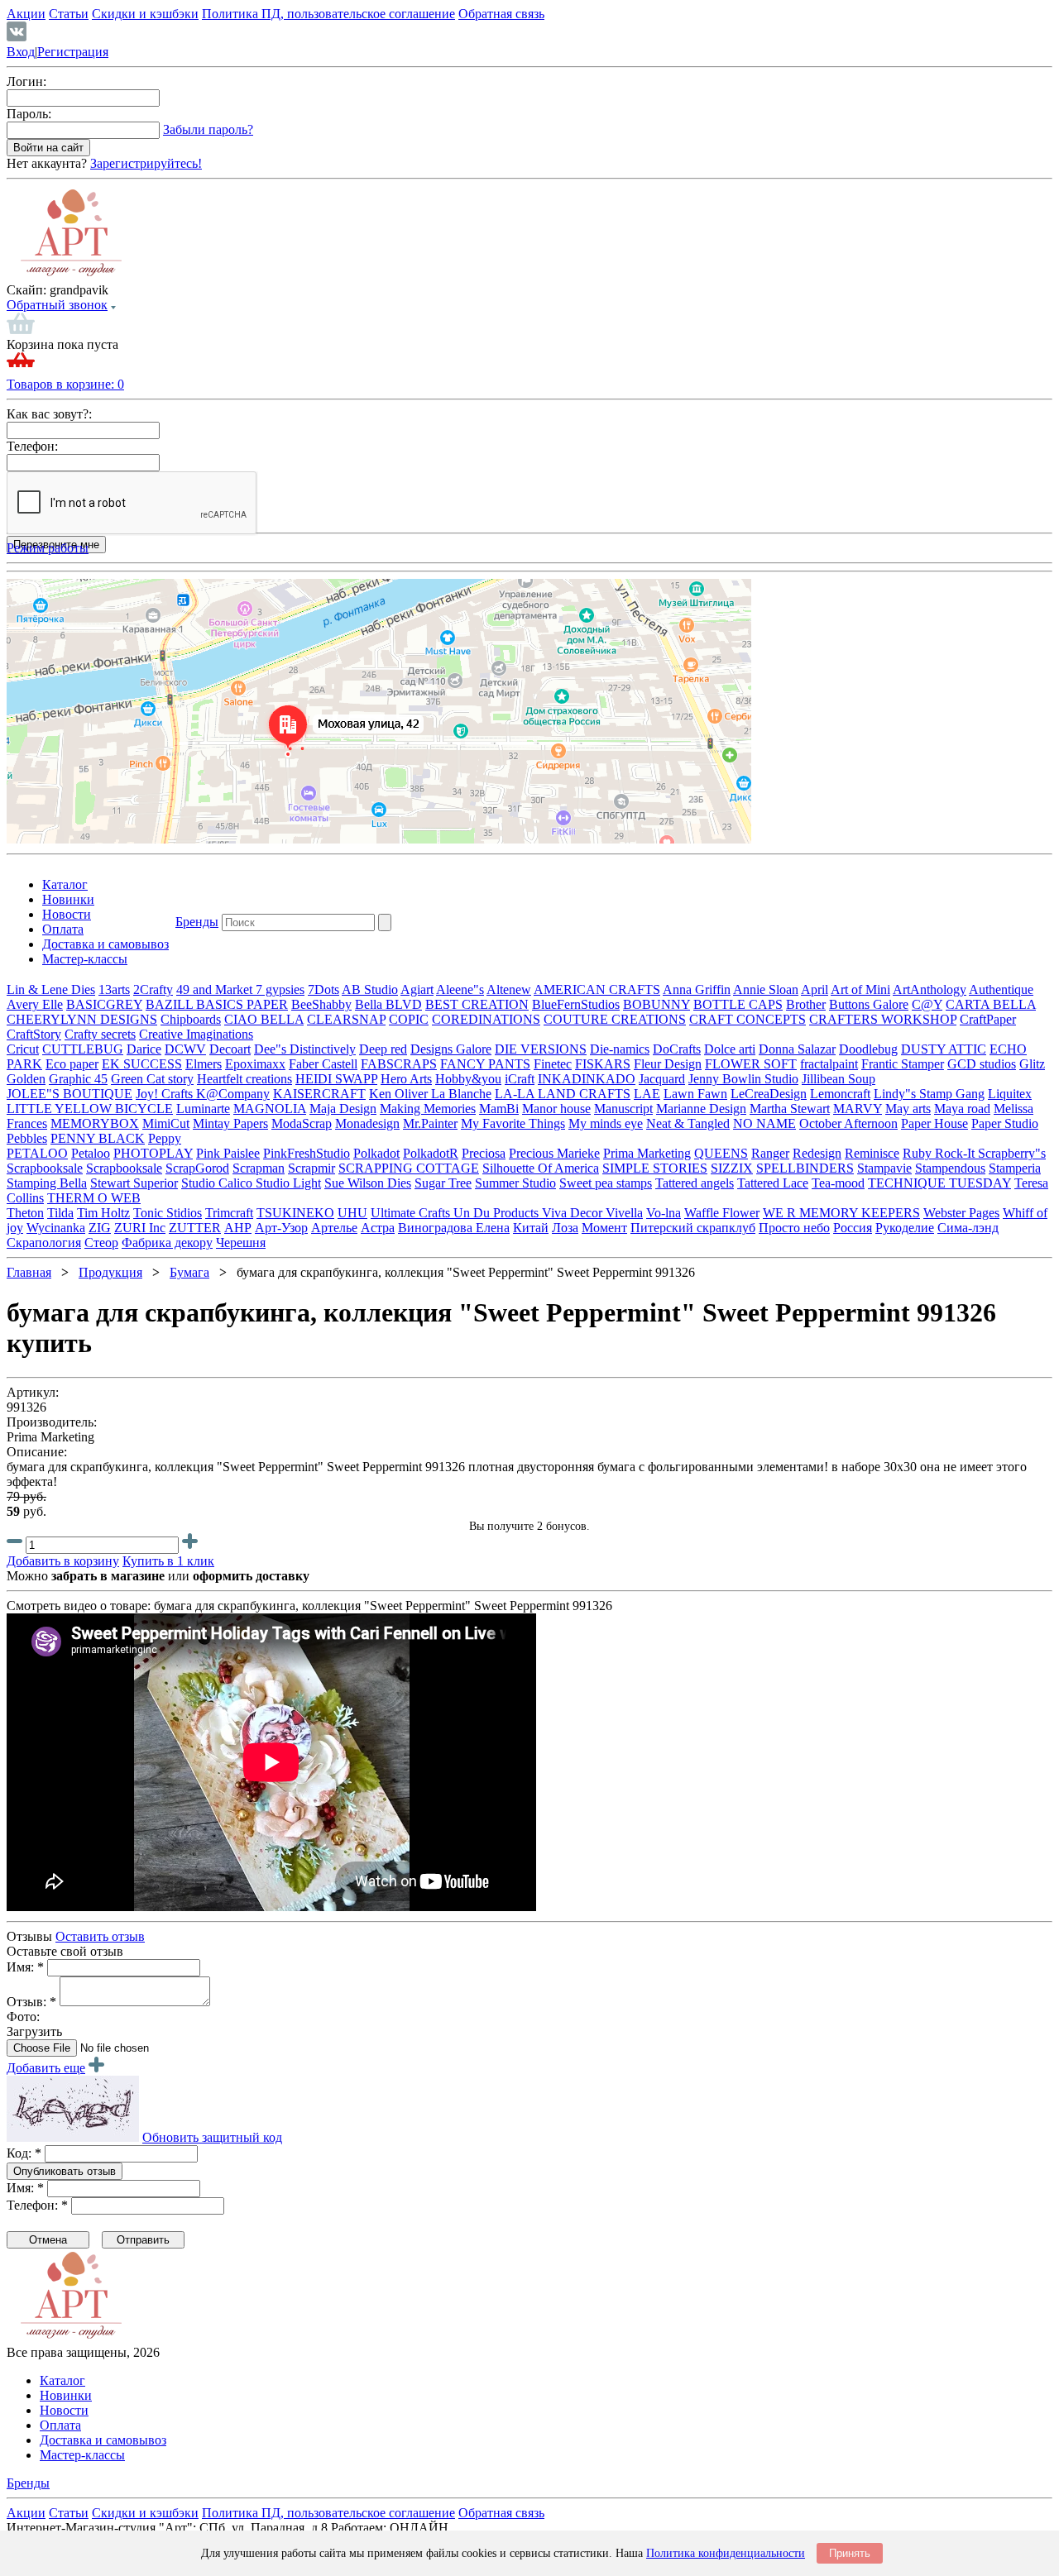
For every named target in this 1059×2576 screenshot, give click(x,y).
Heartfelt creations (244, 1079)
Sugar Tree (443, 1183)
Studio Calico (218, 1183)
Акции (26, 14)
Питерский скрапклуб (693, 1228)
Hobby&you (468, 1079)
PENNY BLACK (98, 1138)
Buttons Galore (869, 1004)
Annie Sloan (766, 989)
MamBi (499, 1109)
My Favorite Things (513, 1123)
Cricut (23, 1049)
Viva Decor (574, 1213)
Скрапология (44, 1243)
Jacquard (662, 1079)
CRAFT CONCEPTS (748, 1019)
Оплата (63, 929)
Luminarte (203, 1109)
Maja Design (343, 1109)
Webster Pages (961, 1213)
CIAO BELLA (264, 1019)
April (815, 989)
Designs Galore (451, 1049)
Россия (853, 1228)
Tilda (60, 1213)
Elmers (204, 1064)
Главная (29, 1272)
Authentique (1001, 989)
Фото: (23, 2017)
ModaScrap (302, 1123)
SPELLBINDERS (805, 1168)
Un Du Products (498, 1213)
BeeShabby (321, 1004)
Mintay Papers (230, 1123)
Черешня (241, 1243)
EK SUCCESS (142, 1064)
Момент (604, 1228)
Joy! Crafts (166, 1094)
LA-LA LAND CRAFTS (563, 1094)
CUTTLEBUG (83, 1049)
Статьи (69, 14)
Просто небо (794, 1228)
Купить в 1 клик (168, 1561)
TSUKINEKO (295, 1213)
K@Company (233, 1094)
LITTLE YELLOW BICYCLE (90, 1109)
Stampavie (884, 1168)
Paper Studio (1005, 1123)
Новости (67, 914)
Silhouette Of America (541, 1168)
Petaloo (91, 1153)
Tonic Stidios (168, 1213)
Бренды (197, 922)
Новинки (68, 899)
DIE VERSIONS (541, 1049)
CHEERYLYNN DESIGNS (82, 1019)
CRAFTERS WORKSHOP (883, 1019)
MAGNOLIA (270, 1109)
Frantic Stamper (903, 1064)
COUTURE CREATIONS (615, 1019)
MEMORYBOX (95, 1123)
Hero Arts (406, 1079)
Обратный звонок (57, 305)
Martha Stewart (790, 1109)
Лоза (565, 1228)
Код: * (24, 2153)
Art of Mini (860, 989)
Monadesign (367, 1123)
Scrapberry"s (1012, 1153)
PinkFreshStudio (307, 1153)
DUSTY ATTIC (944, 1049)
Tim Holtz (103, 1213)
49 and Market (216, 989)
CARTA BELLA (991, 1004)
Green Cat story (152, 1079)
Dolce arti (730, 1049)
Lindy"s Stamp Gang (929, 1094)
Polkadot (376, 1153)
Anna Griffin (697, 989)
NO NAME (764, 1123)
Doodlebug (868, 1049)
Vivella (624, 1213)
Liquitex (1010, 1094)
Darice (144, 1049)
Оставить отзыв (100, 1936)
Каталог (65, 884)
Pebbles (27, 1138)
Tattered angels (695, 1183)
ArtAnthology (930, 989)
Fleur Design (668, 1064)
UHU (352, 1213)
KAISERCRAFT (319, 1094)
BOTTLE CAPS (738, 1004)
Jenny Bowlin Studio (743, 1079)
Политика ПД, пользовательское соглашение (328, 14)
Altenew (509, 989)
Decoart (230, 1049)
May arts (908, 1109)
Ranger (770, 1153)
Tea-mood (838, 1183)
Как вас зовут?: (49, 414)
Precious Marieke (554, 1153)
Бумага (189, 1272)
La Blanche (461, 1094)
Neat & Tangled (688, 1123)
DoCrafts (677, 1049)
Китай (531, 1228)
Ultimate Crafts (412, 1213)
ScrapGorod (197, 1168)
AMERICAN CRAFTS (597, 989)
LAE (647, 1094)
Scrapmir (311, 1168)
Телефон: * (37, 2205)
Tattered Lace (773, 1183)
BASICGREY (104, 1004)
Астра (378, 1228)
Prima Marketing (647, 1153)
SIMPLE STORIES (655, 1168)
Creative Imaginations (196, 1034)
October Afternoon (848, 1123)
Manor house (556, 1109)
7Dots (323, 989)
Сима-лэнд (968, 1228)
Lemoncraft (840, 1094)
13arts (114, 989)
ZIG (100, 1228)
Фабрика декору (167, 1243)
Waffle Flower (722, 1213)
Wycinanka (56, 1228)
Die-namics (620, 1049)
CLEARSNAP (346, 1019)
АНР (238, 1228)
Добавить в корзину (63, 1561)
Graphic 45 (78, 1079)
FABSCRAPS (399, 1064)
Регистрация (73, 52)
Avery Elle (35, 1004)
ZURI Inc (140, 1228)
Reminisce (872, 1153)
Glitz (1032, 1064)
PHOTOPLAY (153, 1153)
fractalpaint (829, 1064)
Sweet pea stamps (606, 1183)
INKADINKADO (587, 1079)
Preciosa (484, 1153)
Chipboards (191, 1019)
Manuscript (623, 1109)
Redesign (817, 1153)
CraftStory (34, 1034)
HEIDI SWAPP (336, 1079)
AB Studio (370, 989)
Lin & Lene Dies (51, 989)
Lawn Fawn (695, 1094)
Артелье (334, 1228)
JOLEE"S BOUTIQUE (69, 1094)
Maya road (962, 1109)
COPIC (409, 1019)
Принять (850, 2553)
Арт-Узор (281, 1228)
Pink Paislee (228, 1153)
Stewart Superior (134, 1183)
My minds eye (606, 1123)
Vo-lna (664, 1213)
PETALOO (37, 1153)
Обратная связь (501, 14)
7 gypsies (280, 989)
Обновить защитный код (212, 2137)
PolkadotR (431, 1153)
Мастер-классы (85, 959)
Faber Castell (323, 1064)
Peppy (165, 1138)
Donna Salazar (797, 1049)
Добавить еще (46, 2068)
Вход (21, 52)
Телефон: (32, 446)
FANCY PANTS (485, 1064)
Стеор (101, 1243)
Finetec (553, 1064)
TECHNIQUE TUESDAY (939, 1183)
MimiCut (166, 1123)
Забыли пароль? (208, 129)
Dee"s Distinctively (305, 1049)
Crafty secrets (100, 1034)
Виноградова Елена (454, 1228)
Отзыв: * (31, 2002)
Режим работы (48, 548)
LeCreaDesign (769, 1094)
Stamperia (1015, 1168)
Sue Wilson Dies (368, 1183)
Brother (806, 1004)
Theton (25, 1213)
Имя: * (25, 1967)
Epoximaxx (255, 1064)
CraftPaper (988, 1019)
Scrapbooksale (45, 1168)
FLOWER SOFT (751, 1064)
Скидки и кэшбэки (145, 14)
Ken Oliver (400, 1094)
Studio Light (288, 1183)
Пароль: (29, 114)
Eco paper (72, 1064)
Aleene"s (460, 989)
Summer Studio (515, 1183)
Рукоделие (905, 1228)
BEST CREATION (477, 1004)
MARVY (858, 1109)
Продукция (110, 1272)
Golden (26, 1079)
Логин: (26, 81)
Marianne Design (701, 1109)
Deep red (383, 1049)
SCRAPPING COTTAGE (409, 1168)
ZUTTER (195, 1228)
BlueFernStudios (576, 1004)
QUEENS (721, 1153)
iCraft (520, 1079)
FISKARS (603, 1064)
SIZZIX (732, 1168)
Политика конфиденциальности (726, 2553)
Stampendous (950, 1168)
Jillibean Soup (839, 1079)
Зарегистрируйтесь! (146, 163)
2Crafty (153, 989)
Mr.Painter (430, 1123)
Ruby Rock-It (940, 1153)
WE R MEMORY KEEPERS (841, 1213)
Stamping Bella (47, 1183)
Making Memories (428, 1109)
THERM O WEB (94, 1198)
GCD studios (982, 1064)
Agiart (417, 989)
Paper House (934, 1123)
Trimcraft (229, 1213)
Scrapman (259, 1168)
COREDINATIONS (486, 1019)
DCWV (185, 1049)
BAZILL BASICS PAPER (217, 1004)
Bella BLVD (388, 1004)
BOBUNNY (656, 1004)
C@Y (927, 1004)
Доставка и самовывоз (105, 944)
